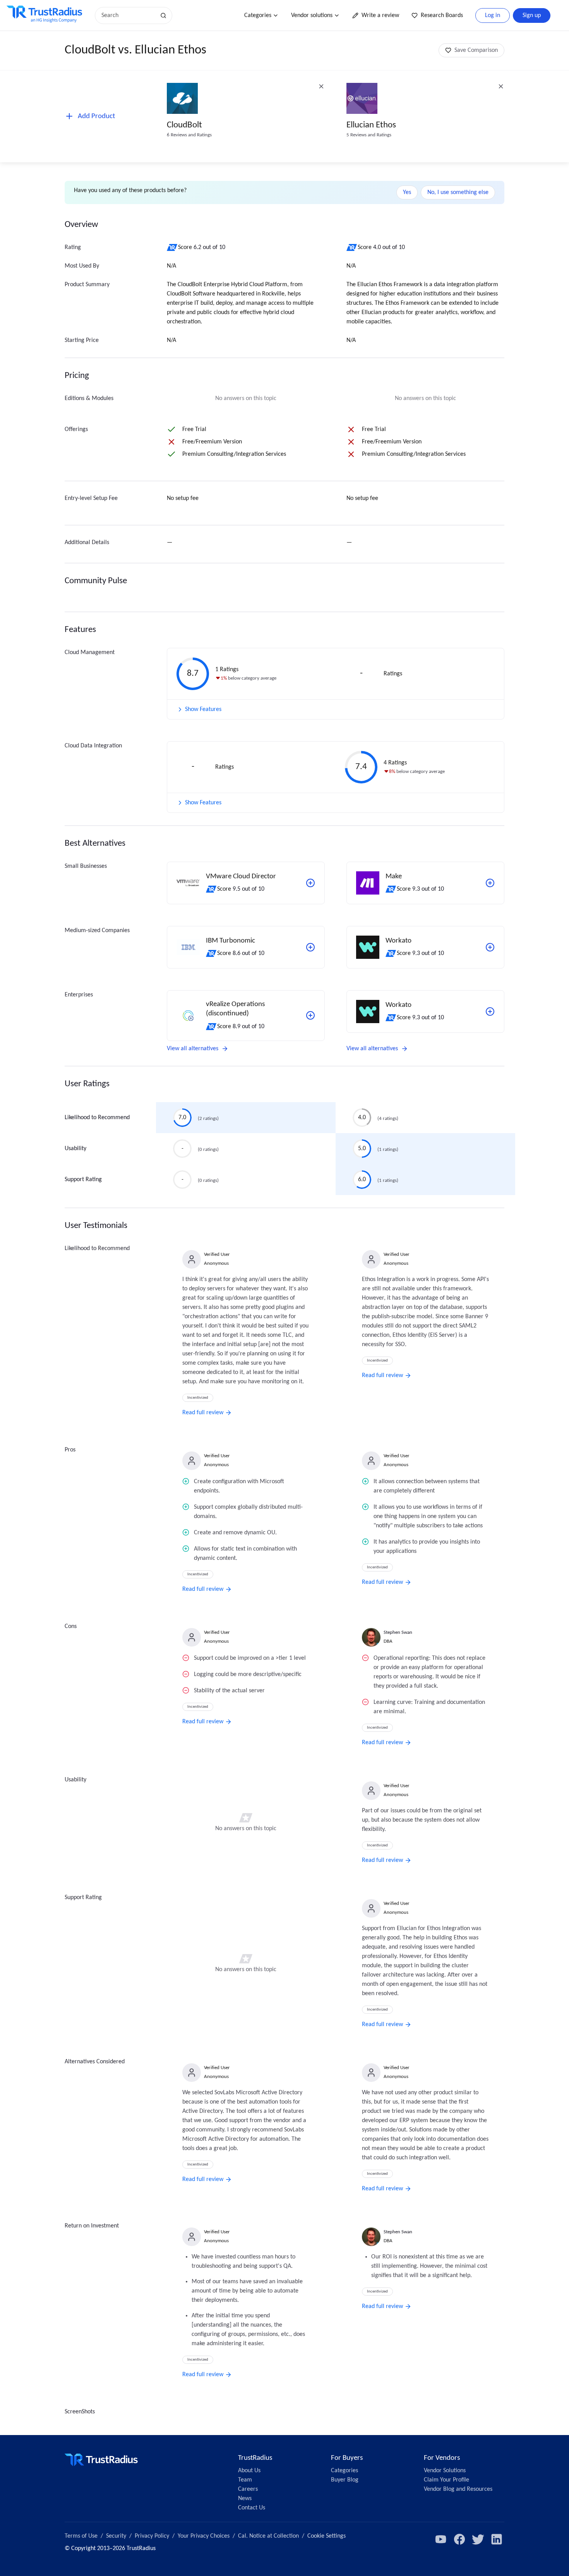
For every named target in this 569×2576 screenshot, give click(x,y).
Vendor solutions (312, 15)
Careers (248, 2489)
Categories (258, 15)
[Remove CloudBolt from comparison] (321, 86)
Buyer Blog (345, 2480)
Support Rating (83, 1180)
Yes (407, 192)
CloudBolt (184, 125)
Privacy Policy (152, 2536)
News (245, 2499)
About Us (249, 2471)
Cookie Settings (326, 2536)
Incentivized (198, 1398)
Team (245, 2480)
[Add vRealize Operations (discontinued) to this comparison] (310, 1015)
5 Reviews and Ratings (369, 135)
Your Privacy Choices (204, 2536)
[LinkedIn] (497, 2539)
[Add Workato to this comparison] (490, 947)
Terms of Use (81, 2536)
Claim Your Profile (446, 2480)
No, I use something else (458, 192)
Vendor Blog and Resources (458, 2489)
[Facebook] (459, 2539)
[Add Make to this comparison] (490, 883)
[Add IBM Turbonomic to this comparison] (310, 947)
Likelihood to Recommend (97, 1118)
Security (116, 2536)
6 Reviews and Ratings (189, 135)
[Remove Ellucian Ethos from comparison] (501, 86)
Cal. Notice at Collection (268, 2536)
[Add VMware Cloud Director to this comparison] (310, 883)
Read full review (203, 1413)
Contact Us (252, 2508)
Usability (75, 1149)
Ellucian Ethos (371, 125)
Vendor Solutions (445, 2471)
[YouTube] (441, 2539)
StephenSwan (398, 1632)
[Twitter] (478, 2539)
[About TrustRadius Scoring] (172, 247)
